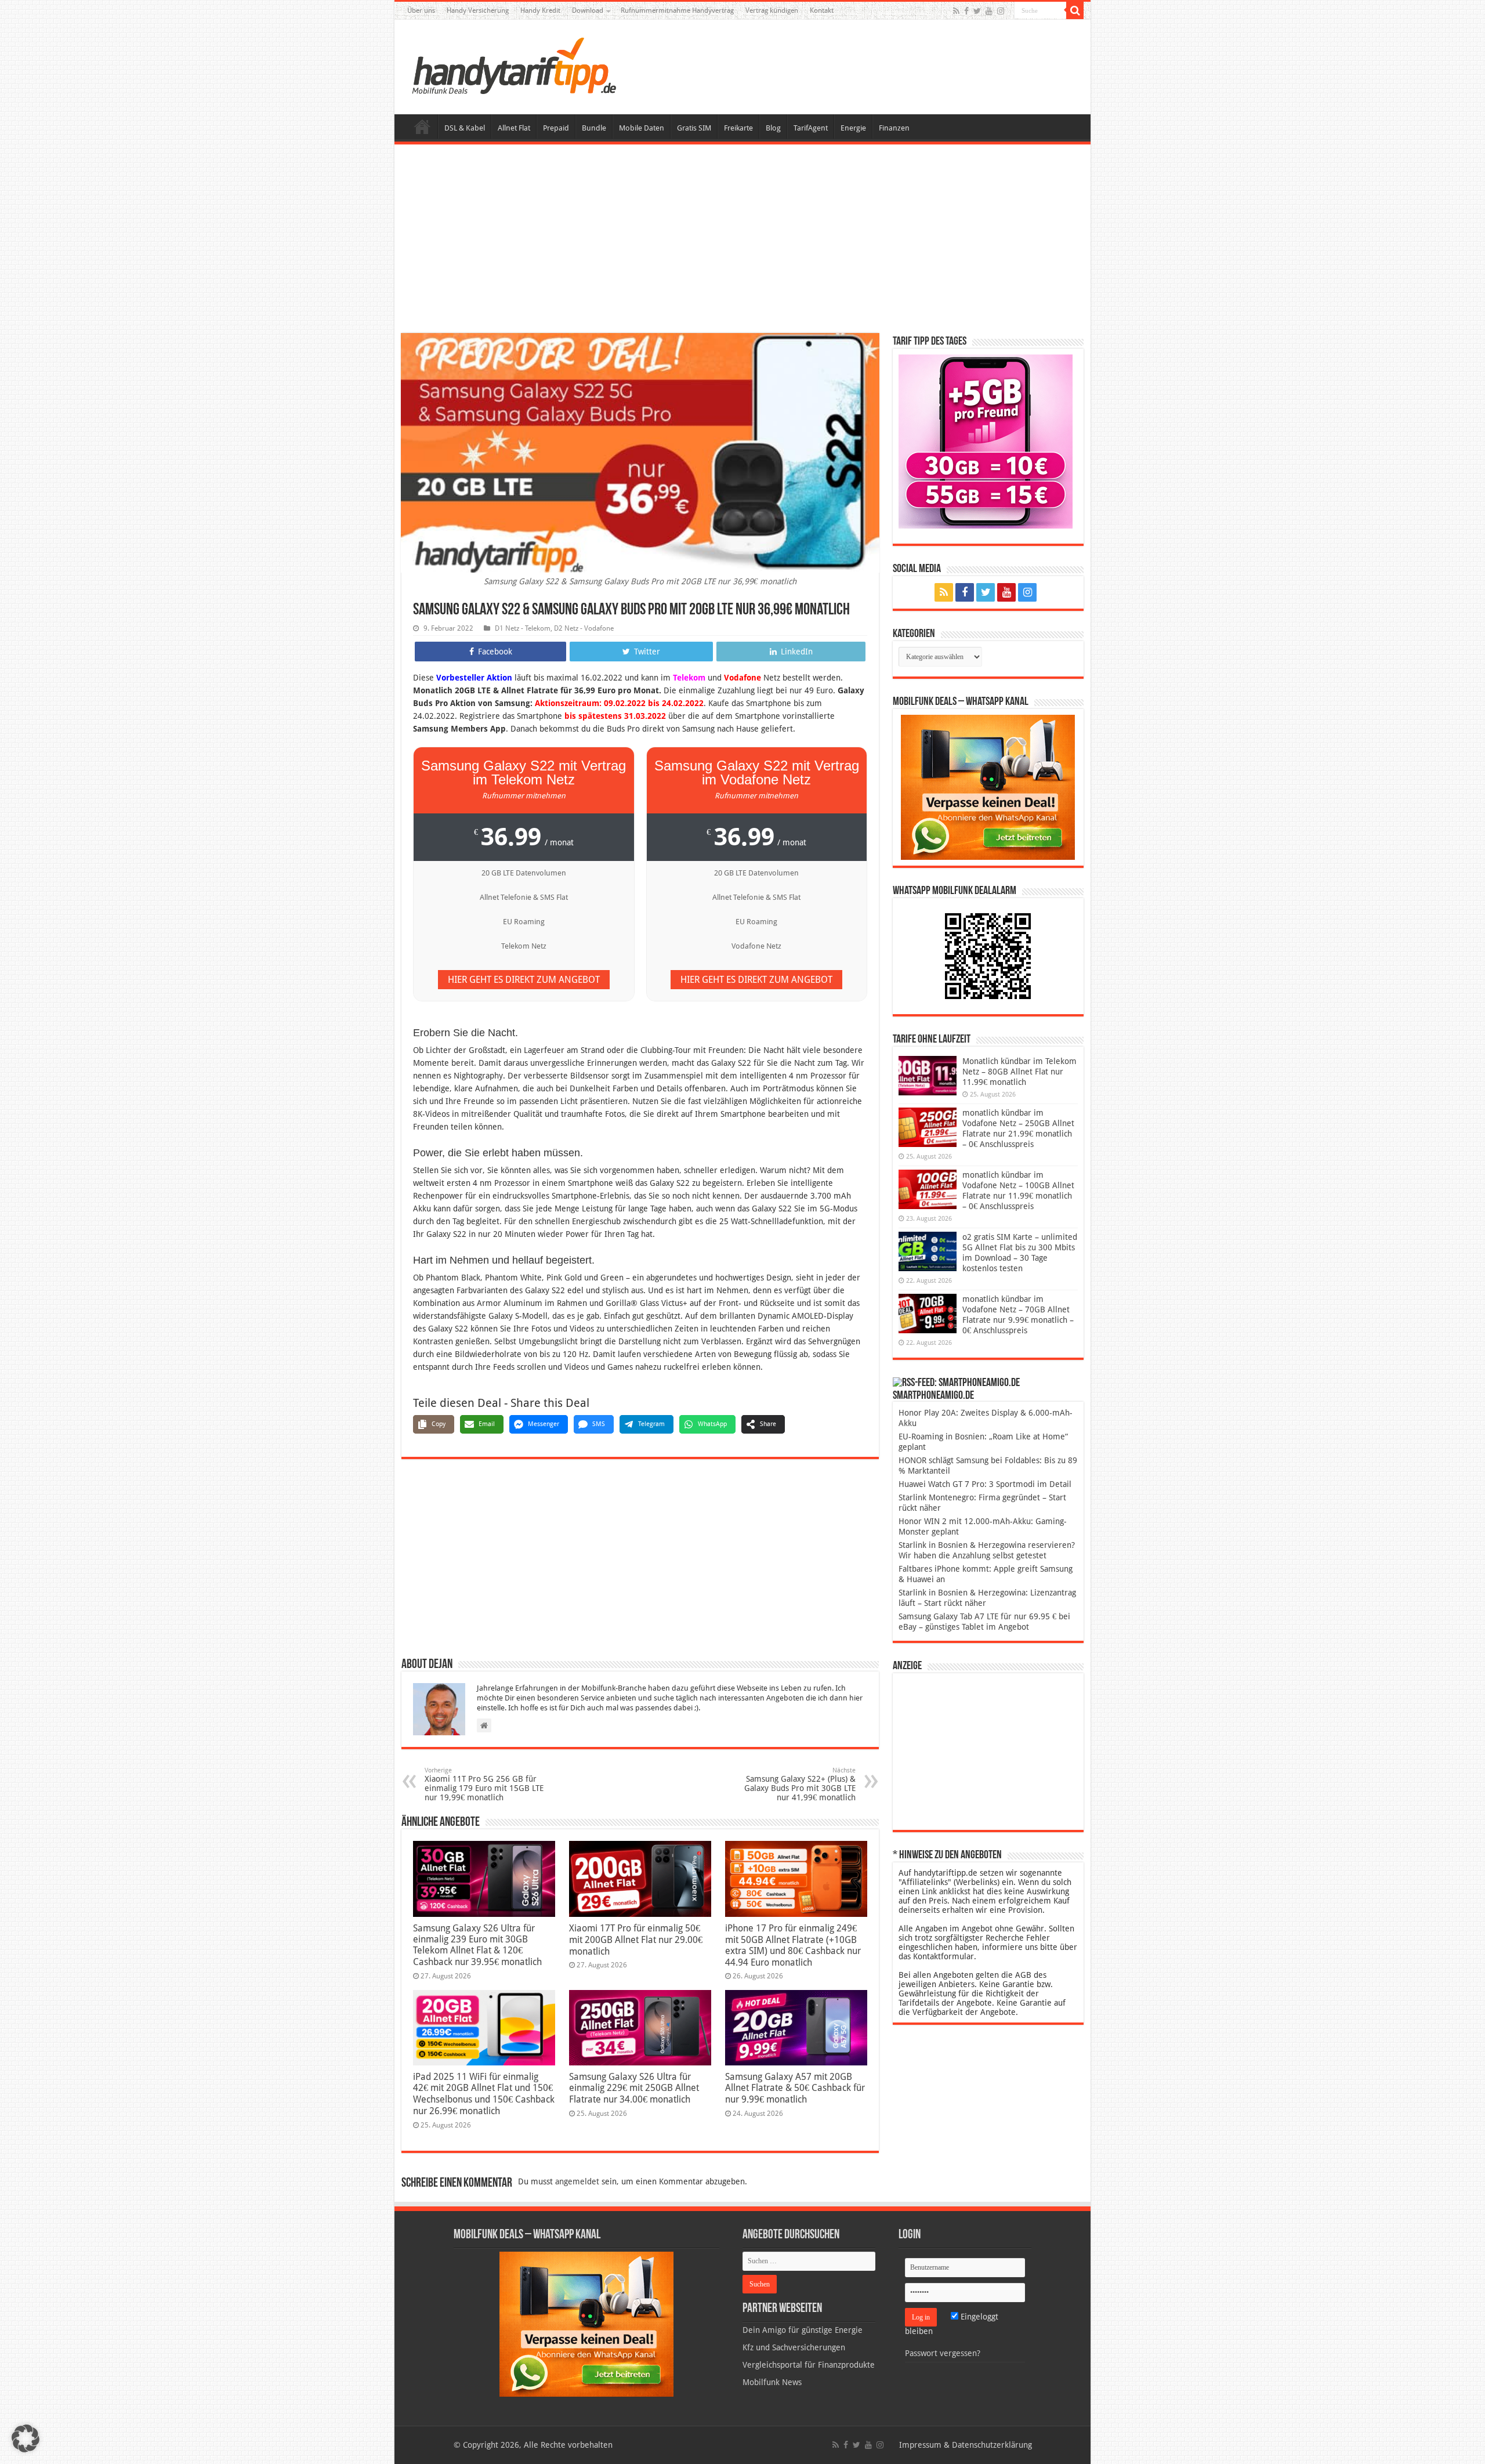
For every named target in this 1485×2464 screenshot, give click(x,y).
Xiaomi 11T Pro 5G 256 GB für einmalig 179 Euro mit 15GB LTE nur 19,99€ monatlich (484, 1784)
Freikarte (738, 128)
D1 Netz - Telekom (523, 628)
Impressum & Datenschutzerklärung (966, 2445)
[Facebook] (966, 11)
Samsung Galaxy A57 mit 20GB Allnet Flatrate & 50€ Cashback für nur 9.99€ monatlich (795, 2088)
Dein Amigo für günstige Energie (803, 2330)
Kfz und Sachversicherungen (794, 2347)
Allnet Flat (514, 128)
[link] (988, 787)
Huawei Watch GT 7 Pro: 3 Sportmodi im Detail (985, 1484)
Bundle (594, 128)
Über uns (421, 10)
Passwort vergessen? (943, 2353)
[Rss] (956, 11)
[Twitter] (977, 11)
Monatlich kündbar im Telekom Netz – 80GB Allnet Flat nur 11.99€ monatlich (1019, 1072)
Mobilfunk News (772, 2382)
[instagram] (1001, 11)
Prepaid (556, 128)
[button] (1075, 10)
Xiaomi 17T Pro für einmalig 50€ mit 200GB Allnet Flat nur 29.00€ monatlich (636, 1940)
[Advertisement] (742, 240)
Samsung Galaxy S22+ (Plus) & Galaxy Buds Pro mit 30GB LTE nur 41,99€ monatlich (800, 1784)
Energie (853, 128)
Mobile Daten (642, 128)
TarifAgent (811, 128)
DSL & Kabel (465, 128)
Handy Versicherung (478, 10)
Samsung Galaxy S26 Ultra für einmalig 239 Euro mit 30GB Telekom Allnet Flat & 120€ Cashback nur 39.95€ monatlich (477, 1945)
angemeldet (577, 2181)
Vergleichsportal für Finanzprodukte (809, 2365)
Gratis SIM (694, 128)
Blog (773, 128)
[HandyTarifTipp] (513, 65)
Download (588, 10)
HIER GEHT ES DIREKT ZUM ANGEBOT (524, 980)
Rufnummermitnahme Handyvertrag (677, 10)
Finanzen (894, 128)
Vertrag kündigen (772, 10)
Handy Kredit (540, 10)
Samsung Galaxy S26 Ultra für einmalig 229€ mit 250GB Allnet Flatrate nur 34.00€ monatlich (634, 2088)
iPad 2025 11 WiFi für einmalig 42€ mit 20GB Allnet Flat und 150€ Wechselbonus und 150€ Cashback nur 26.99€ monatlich (484, 2094)
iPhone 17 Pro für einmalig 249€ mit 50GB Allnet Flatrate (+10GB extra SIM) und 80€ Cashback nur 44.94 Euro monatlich (793, 1945)
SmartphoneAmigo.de (933, 1396)
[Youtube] (989, 11)
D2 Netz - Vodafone (584, 628)
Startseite (422, 126)
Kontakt (822, 10)
